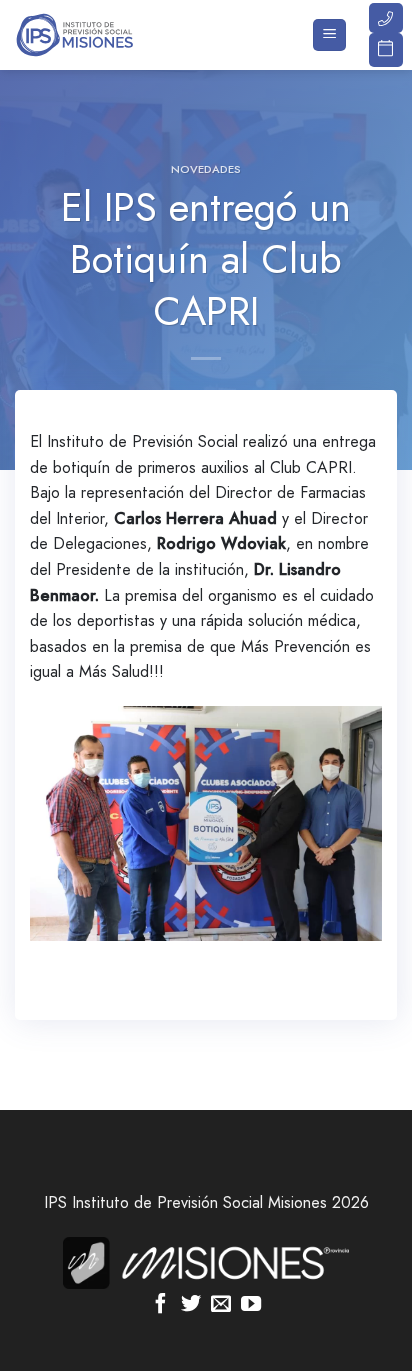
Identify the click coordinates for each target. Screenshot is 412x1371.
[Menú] (329, 35)
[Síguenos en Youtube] (251, 1305)
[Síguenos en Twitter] (191, 1305)
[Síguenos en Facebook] (161, 1305)
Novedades (206, 169)
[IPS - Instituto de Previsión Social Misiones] (115, 35)
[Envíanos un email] (221, 1305)
